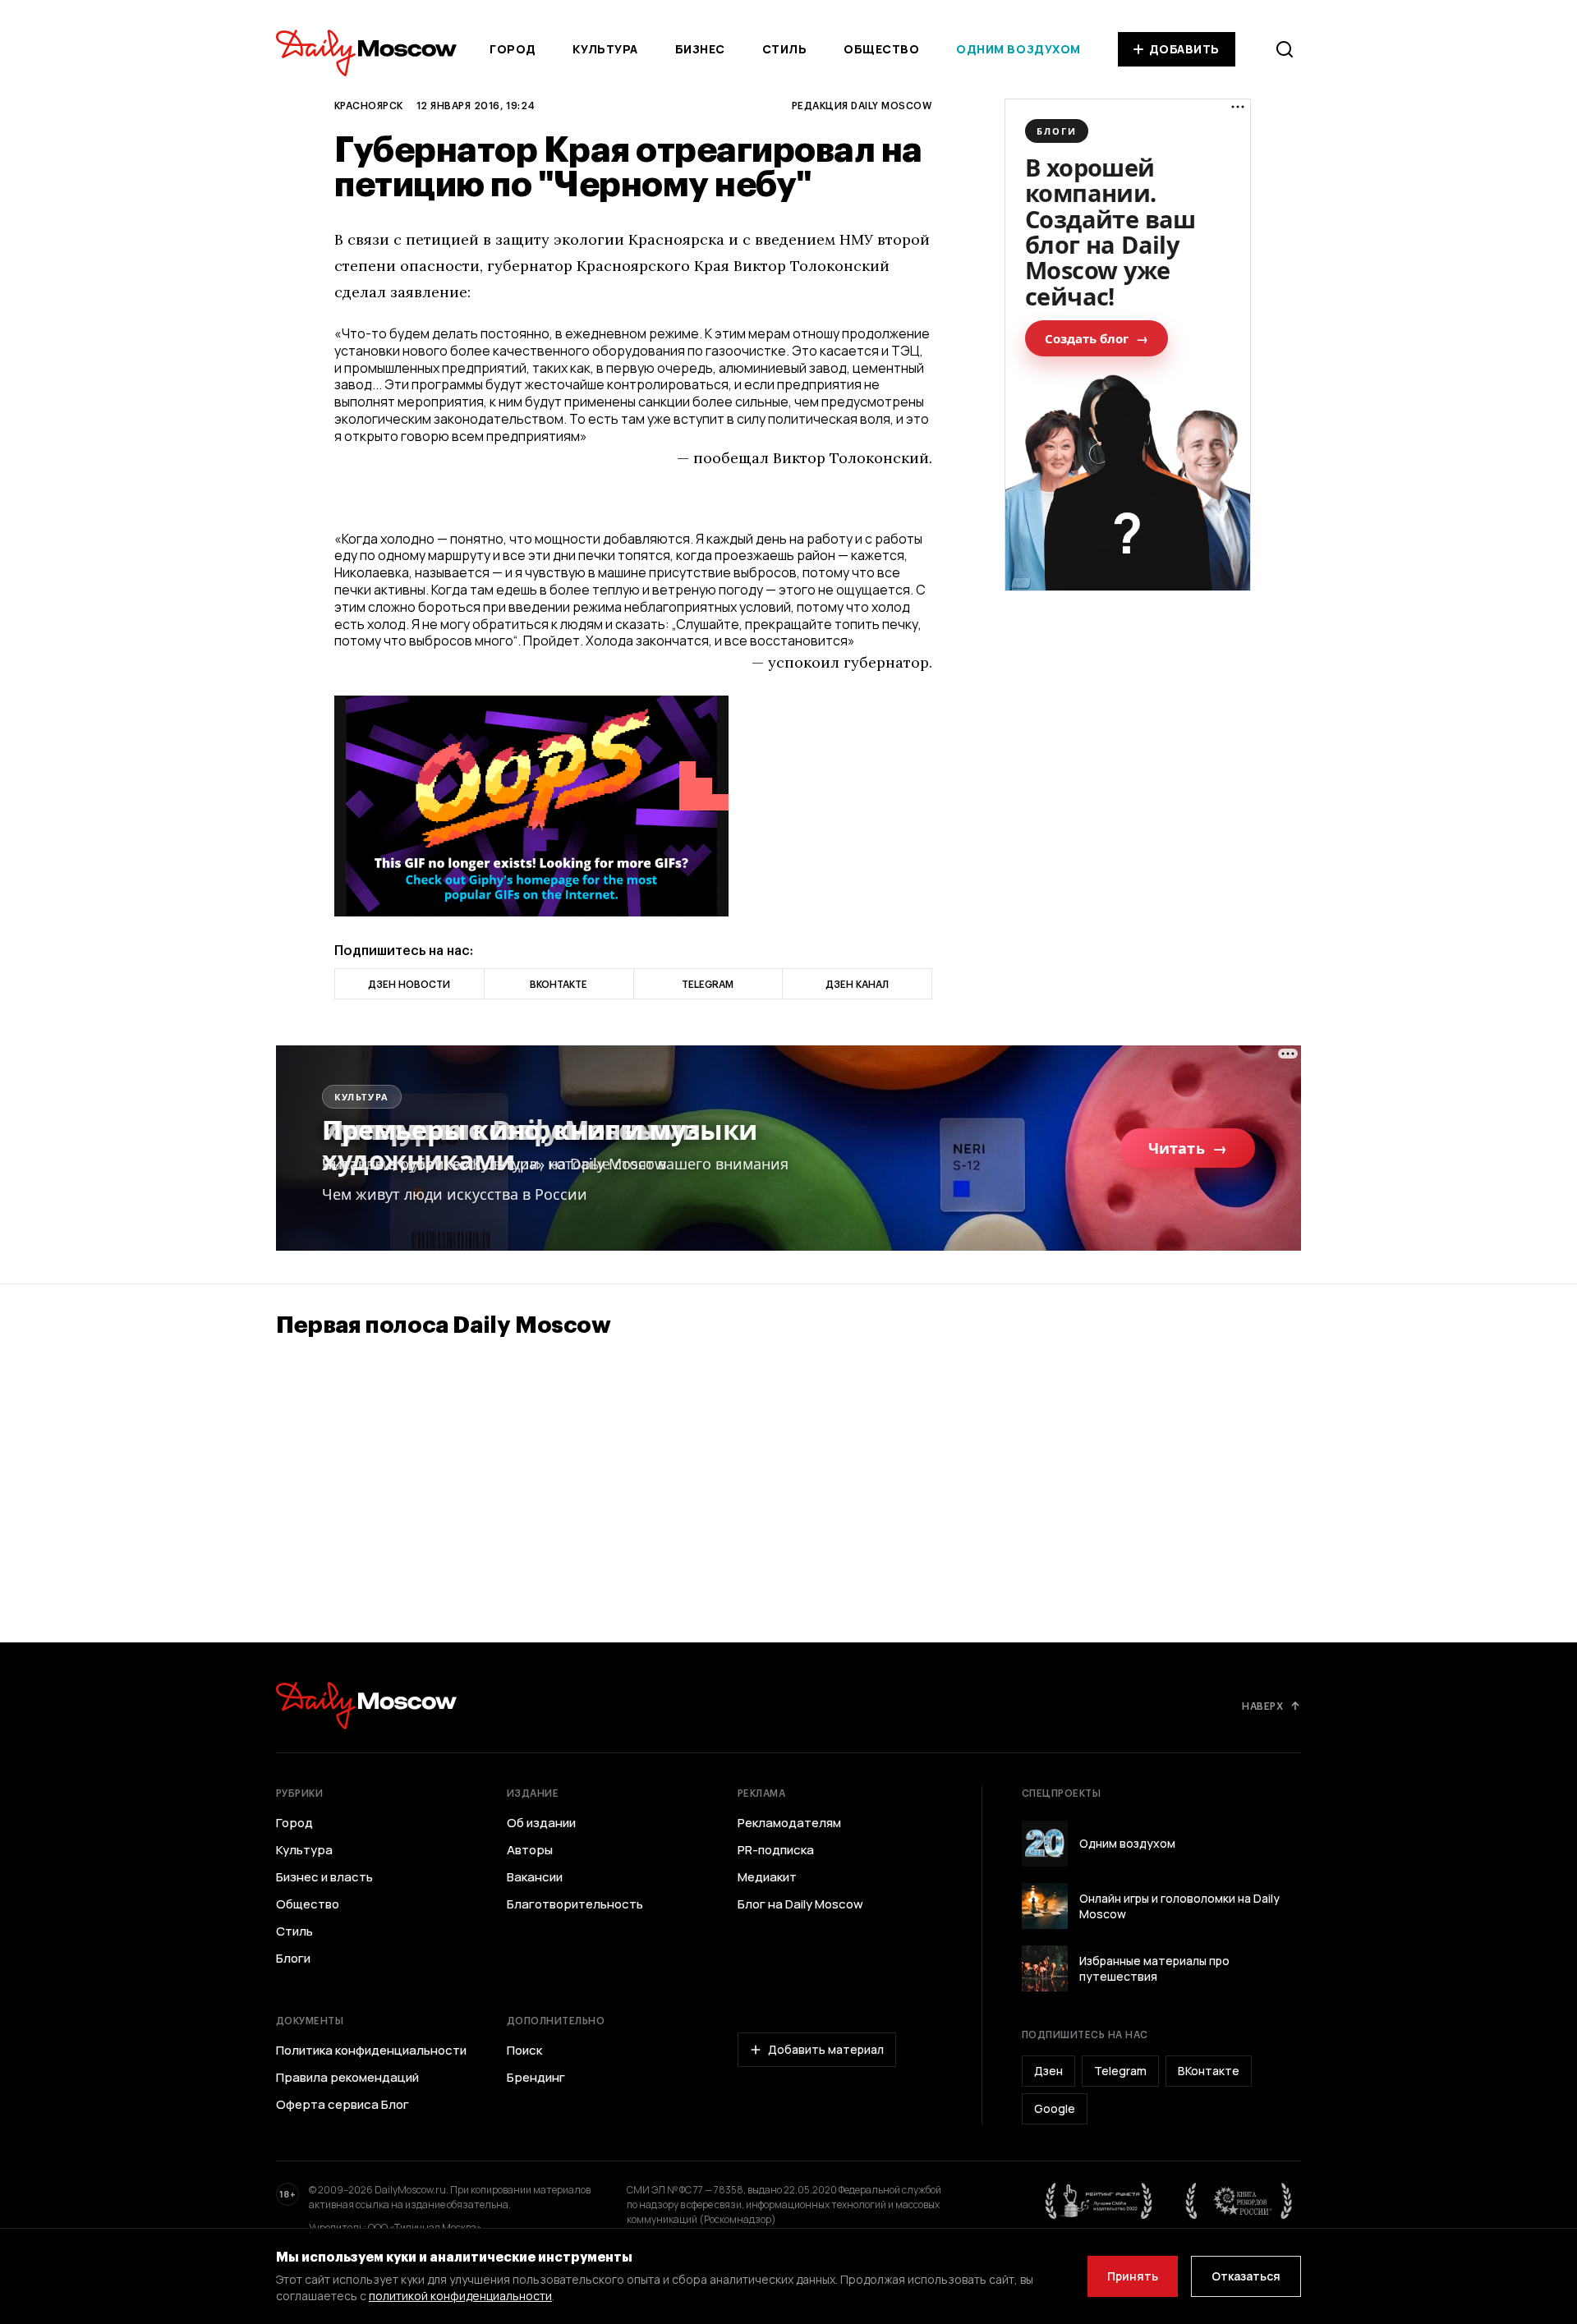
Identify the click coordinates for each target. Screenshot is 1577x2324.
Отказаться (1246, 2276)
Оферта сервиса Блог (343, 2105)
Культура (605, 49)
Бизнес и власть (324, 1877)
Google (1055, 2108)
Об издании (541, 1823)
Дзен (1048, 2071)
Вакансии (535, 1877)
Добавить (1184, 49)
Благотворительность (575, 1904)
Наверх (1262, 1706)
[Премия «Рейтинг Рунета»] (1099, 2201)
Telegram (1120, 2071)
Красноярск (369, 105)
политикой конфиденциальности (460, 2296)
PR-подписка (776, 1850)
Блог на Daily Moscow (800, 1904)
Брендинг (536, 2078)
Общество (881, 49)
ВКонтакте (1209, 2071)
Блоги (293, 1959)
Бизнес (700, 49)
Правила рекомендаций (347, 2078)
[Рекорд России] (1239, 2201)
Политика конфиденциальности (371, 2051)
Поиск (524, 2051)
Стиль (785, 49)
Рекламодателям (789, 1823)
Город (513, 49)
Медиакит (767, 1877)
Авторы (530, 1850)
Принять (1133, 2276)
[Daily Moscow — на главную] (366, 1705)
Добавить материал (826, 2049)
